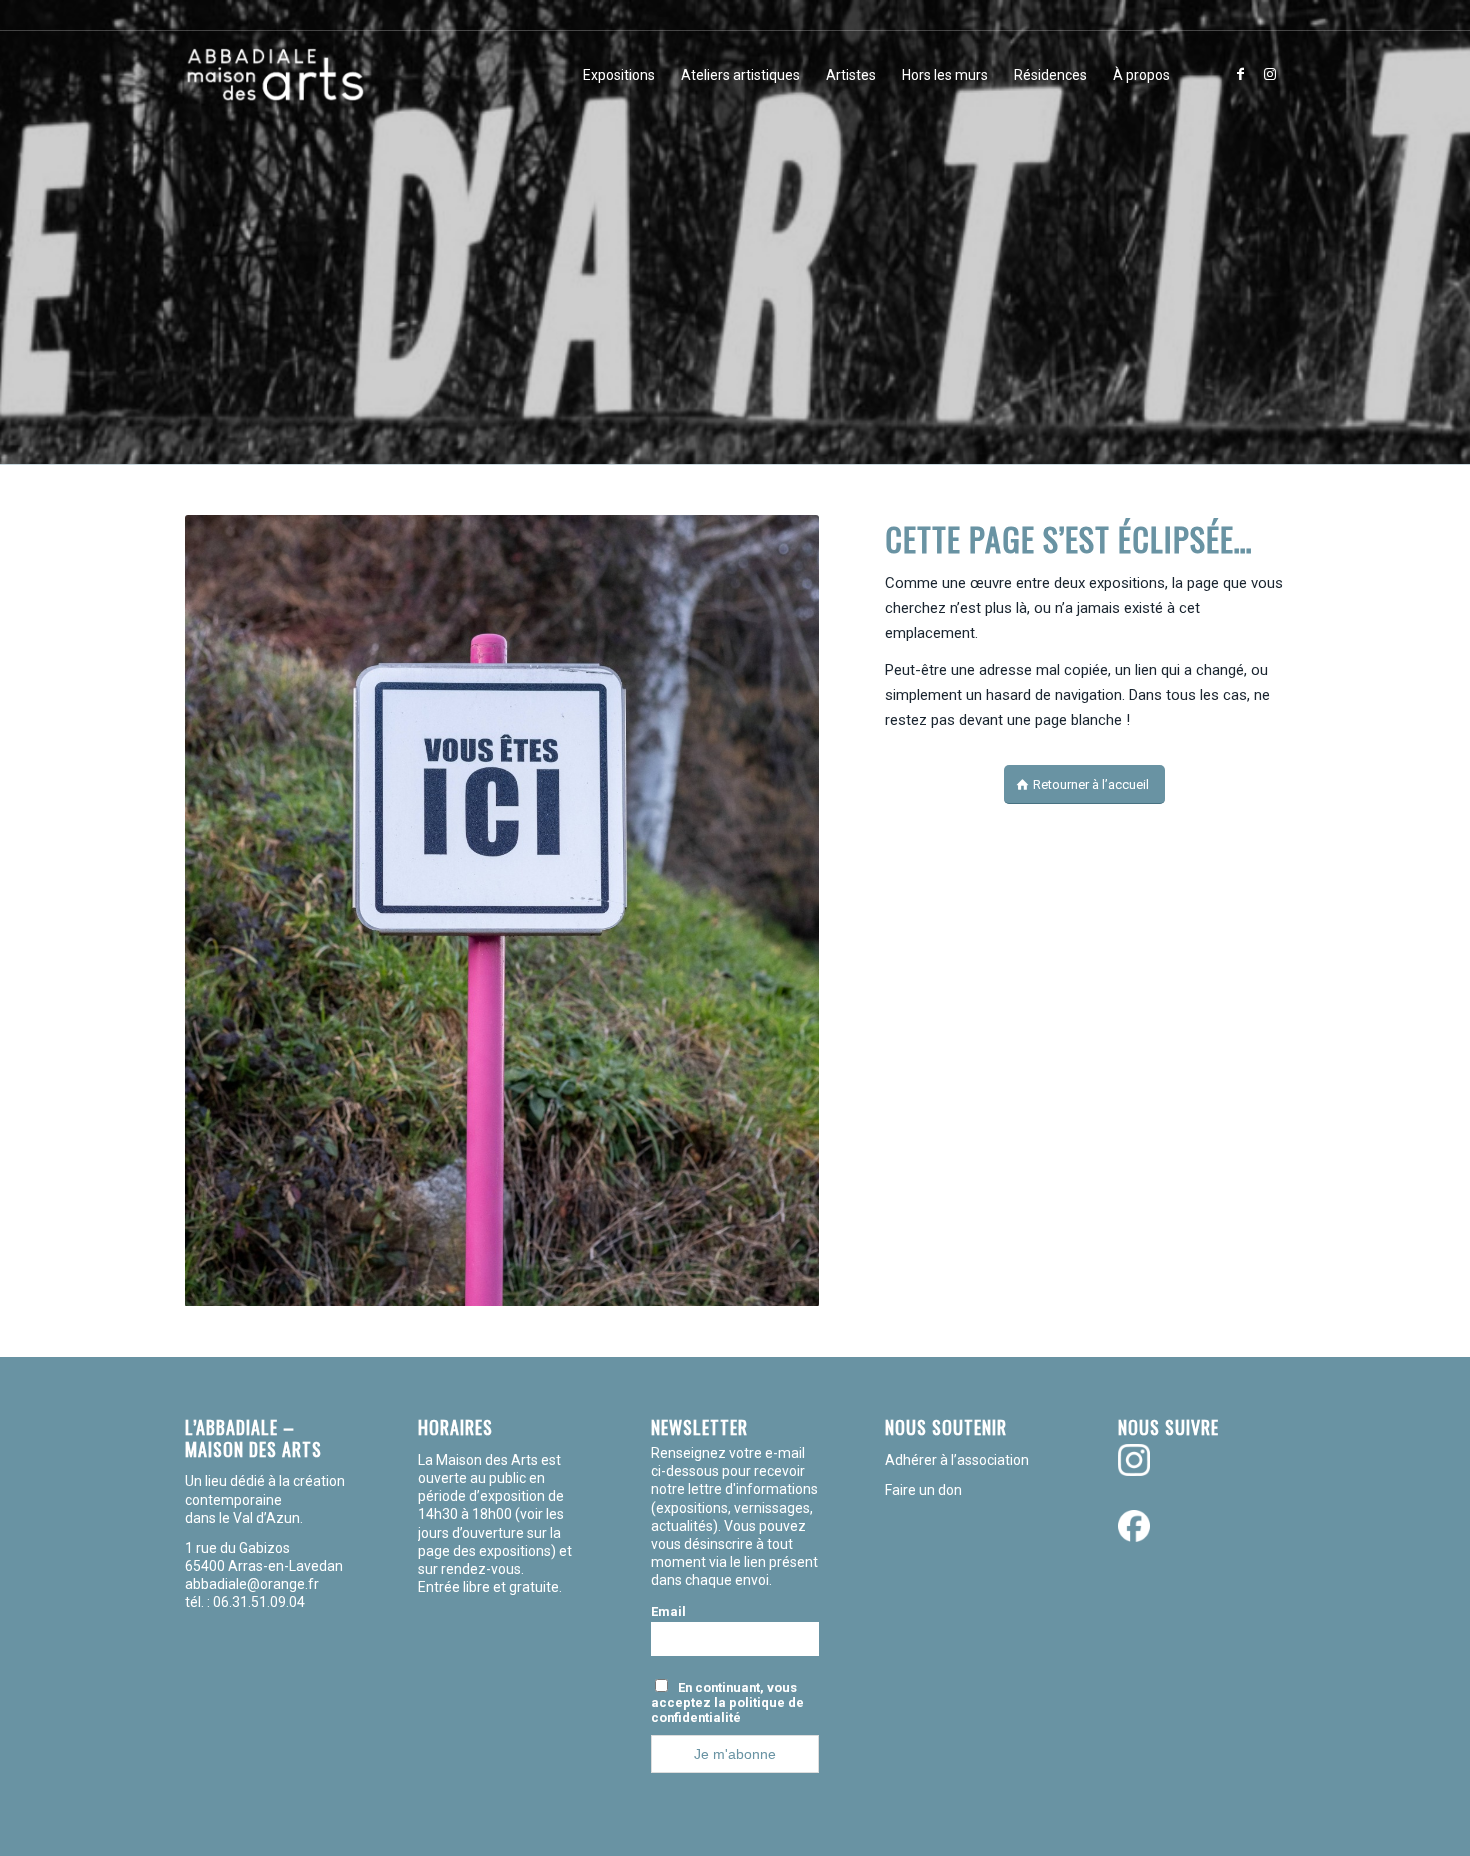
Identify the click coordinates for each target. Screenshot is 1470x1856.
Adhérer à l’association (957, 1460)
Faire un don (923, 1490)
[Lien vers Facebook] (1240, 74)
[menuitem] (619, 75)
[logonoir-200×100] (275, 75)
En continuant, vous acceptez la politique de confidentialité (727, 1702)
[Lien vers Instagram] (1270, 74)
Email (668, 1611)
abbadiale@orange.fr (253, 1584)
